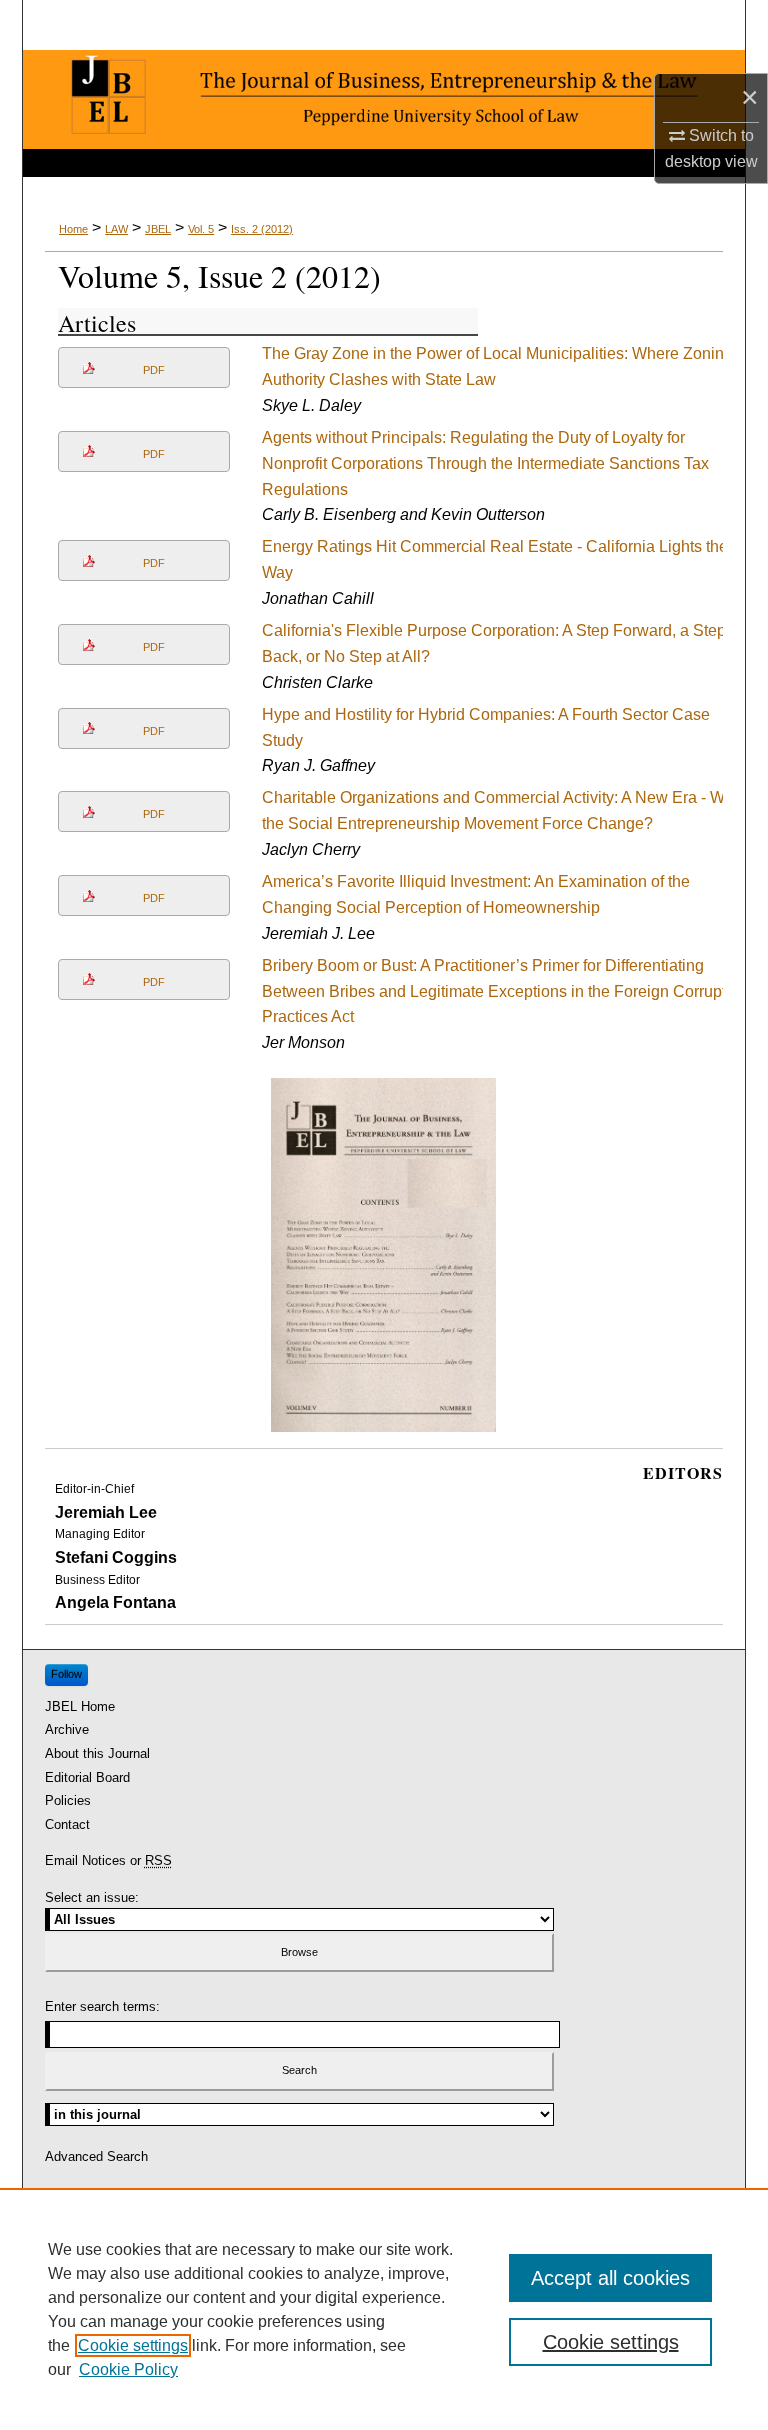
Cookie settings (133, 2345)
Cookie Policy (128, 2369)
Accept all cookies (610, 2278)
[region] (384, 2309)
